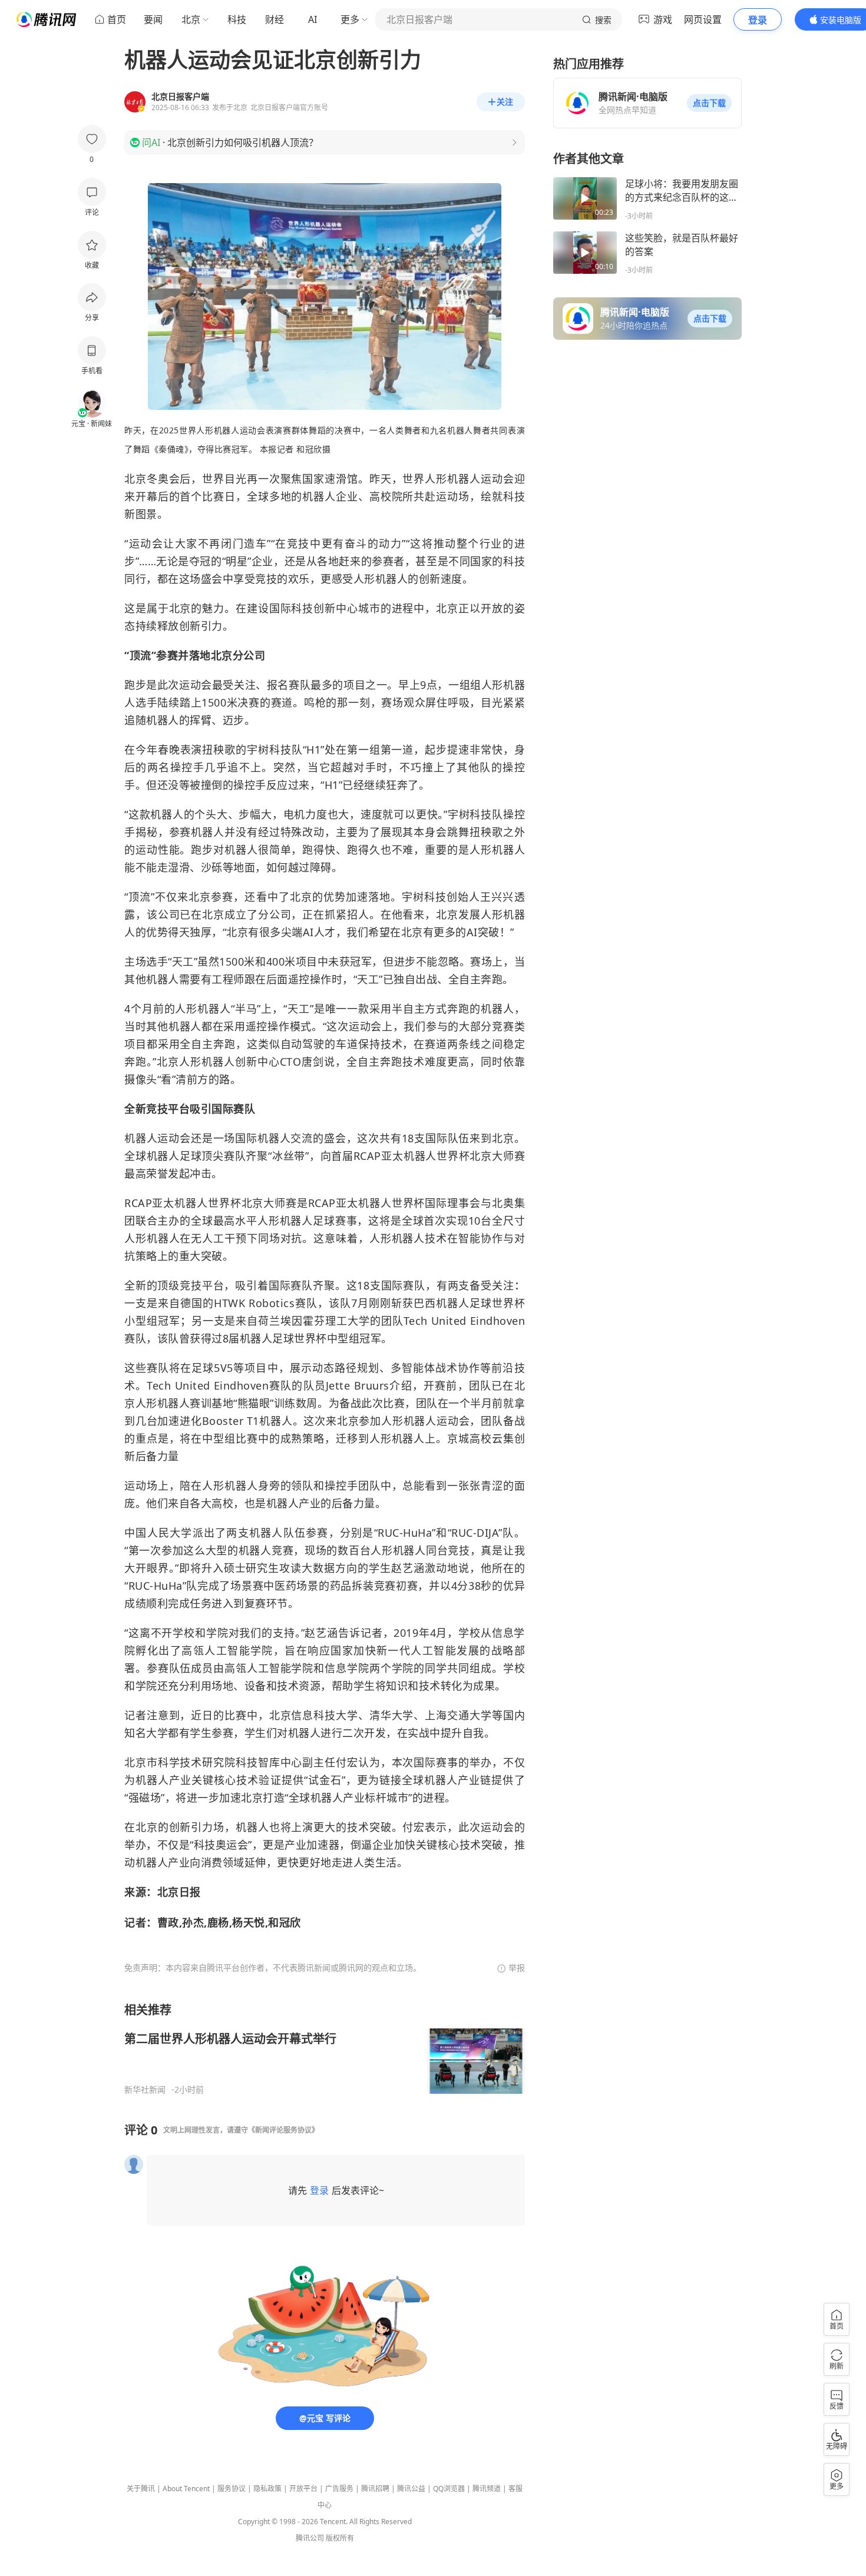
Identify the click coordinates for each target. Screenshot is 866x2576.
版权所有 (340, 2538)
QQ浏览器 (449, 2489)
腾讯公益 (411, 2489)
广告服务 (339, 2489)
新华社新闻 (145, 2090)
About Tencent (186, 2489)
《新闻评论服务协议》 (283, 2130)
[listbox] (325, 2048)
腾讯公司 (310, 2538)
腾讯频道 (487, 2489)
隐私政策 (267, 2489)
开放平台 (303, 2489)
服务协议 (232, 2489)
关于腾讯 (141, 2489)
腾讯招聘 (375, 2489)
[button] (709, 103)
